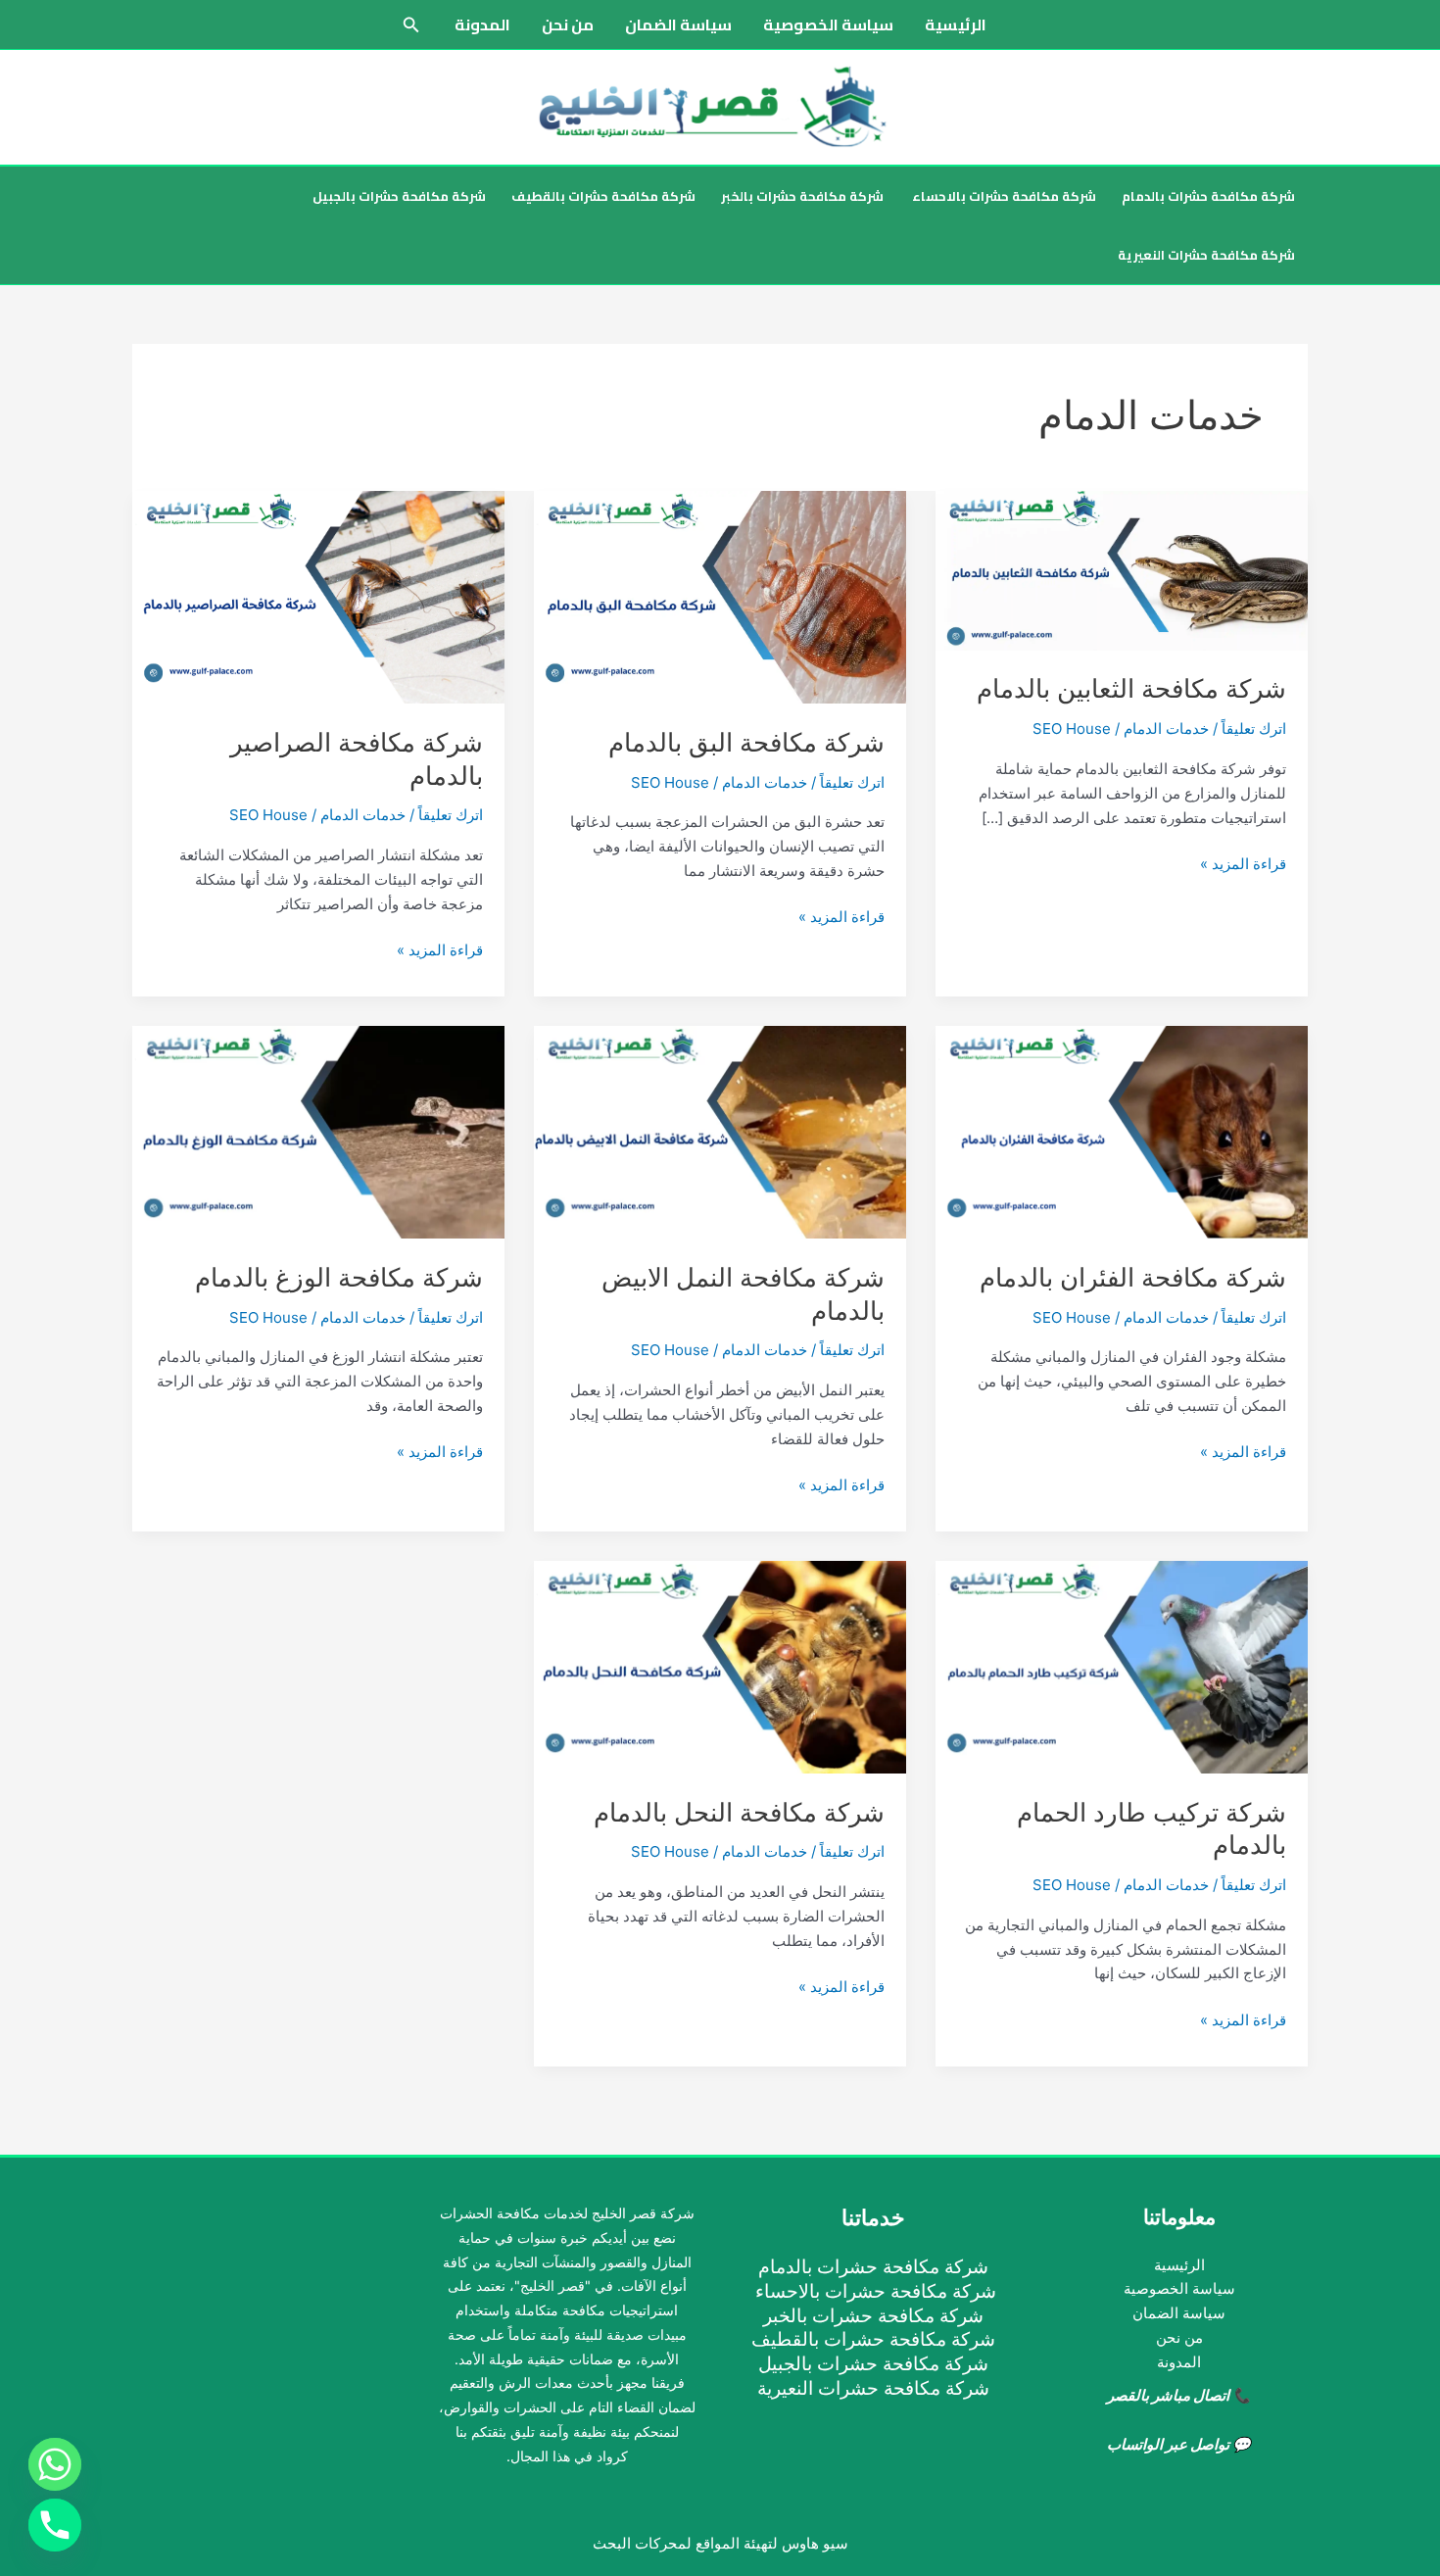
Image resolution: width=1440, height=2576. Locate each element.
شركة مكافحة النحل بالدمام (739, 1812)
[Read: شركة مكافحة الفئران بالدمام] (1122, 1131)
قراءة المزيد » (1243, 865)
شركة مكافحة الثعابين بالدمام (1131, 688)
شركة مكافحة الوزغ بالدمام (339, 1277)
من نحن (568, 24)
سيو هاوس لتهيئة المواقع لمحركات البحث (720, 2543)
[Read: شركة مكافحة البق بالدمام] (720, 596)
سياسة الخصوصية (828, 24)
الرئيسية (956, 24)
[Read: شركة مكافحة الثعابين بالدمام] (1122, 570)
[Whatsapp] (55, 2464)
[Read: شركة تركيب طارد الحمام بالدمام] (1122, 1666)
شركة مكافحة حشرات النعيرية (1206, 255)
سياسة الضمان (678, 24)
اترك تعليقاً (1254, 729)
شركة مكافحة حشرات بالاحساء (1003, 196)
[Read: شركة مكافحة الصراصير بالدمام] (318, 596)
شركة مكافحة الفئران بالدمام (1133, 1277)
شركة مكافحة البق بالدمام (746, 742)
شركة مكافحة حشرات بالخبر (802, 196)
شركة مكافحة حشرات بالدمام (1208, 196)
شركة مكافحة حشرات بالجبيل (399, 196)
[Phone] (55, 2525)
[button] (409, 25)
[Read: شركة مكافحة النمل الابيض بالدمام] (720, 1131)
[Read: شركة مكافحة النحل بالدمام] (720, 1666)
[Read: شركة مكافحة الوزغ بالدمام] (318, 1131)
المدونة (482, 24)
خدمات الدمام (1166, 729)
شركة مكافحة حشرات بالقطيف (603, 196)
